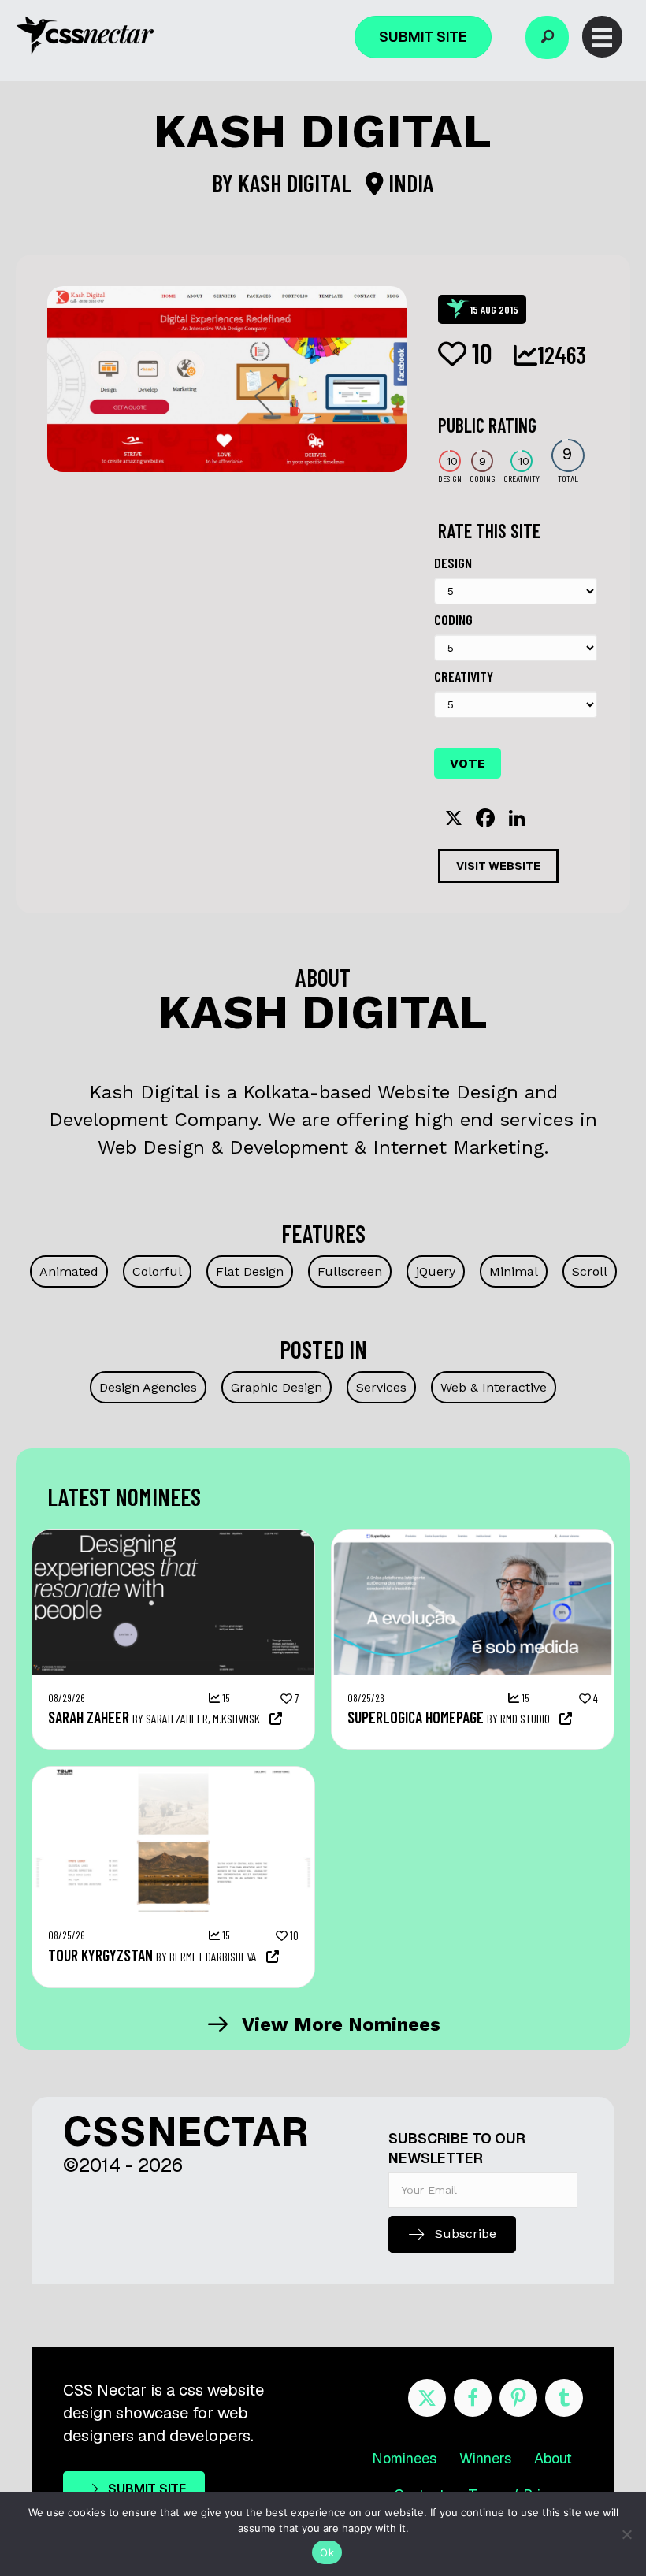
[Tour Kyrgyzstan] (173, 1775)
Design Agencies (148, 1387)
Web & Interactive (494, 1387)
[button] (547, 37)
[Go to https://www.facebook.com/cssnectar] (473, 2398)
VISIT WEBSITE (498, 866)
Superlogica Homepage (416, 1717)
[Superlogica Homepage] (473, 1537)
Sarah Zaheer (89, 1717)
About (553, 2458)
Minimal (514, 1271)
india (409, 183)
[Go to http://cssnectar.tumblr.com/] (564, 2398)
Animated (69, 1271)
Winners (485, 2458)
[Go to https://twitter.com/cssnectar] (427, 2398)
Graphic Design (277, 1387)
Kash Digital (297, 183)
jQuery (436, 1271)
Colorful (157, 1271)
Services (381, 1387)
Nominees (404, 2458)
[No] (626, 2534)
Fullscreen (350, 1271)
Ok (327, 2552)
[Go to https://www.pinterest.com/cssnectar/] (518, 2398)
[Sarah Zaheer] (173, 1537)
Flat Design (250, 1271)
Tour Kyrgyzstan (100, 1955)
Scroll (590, 1271)
